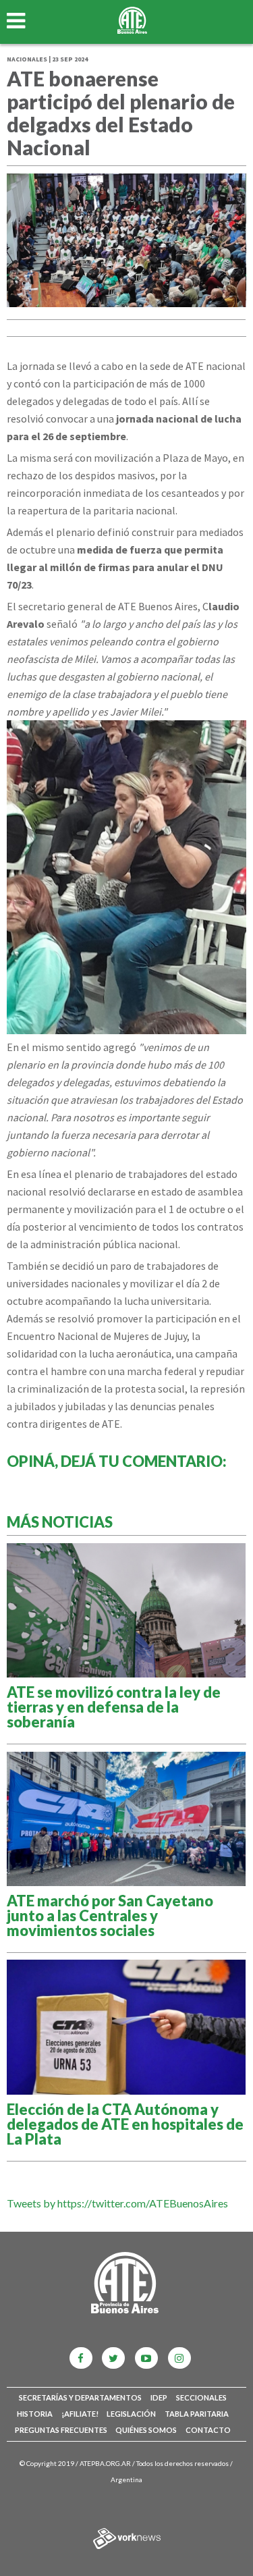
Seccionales (201, 2397)
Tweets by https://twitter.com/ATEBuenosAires (117, 2203)
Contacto (208, 2430)
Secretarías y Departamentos (80, 2397)
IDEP (159, 2397)
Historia (35, 2414)
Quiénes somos (146, 2430)
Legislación (131, 2414)
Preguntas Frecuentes (61, 2430)
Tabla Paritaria (197, 2414)
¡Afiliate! (80, 2414)
